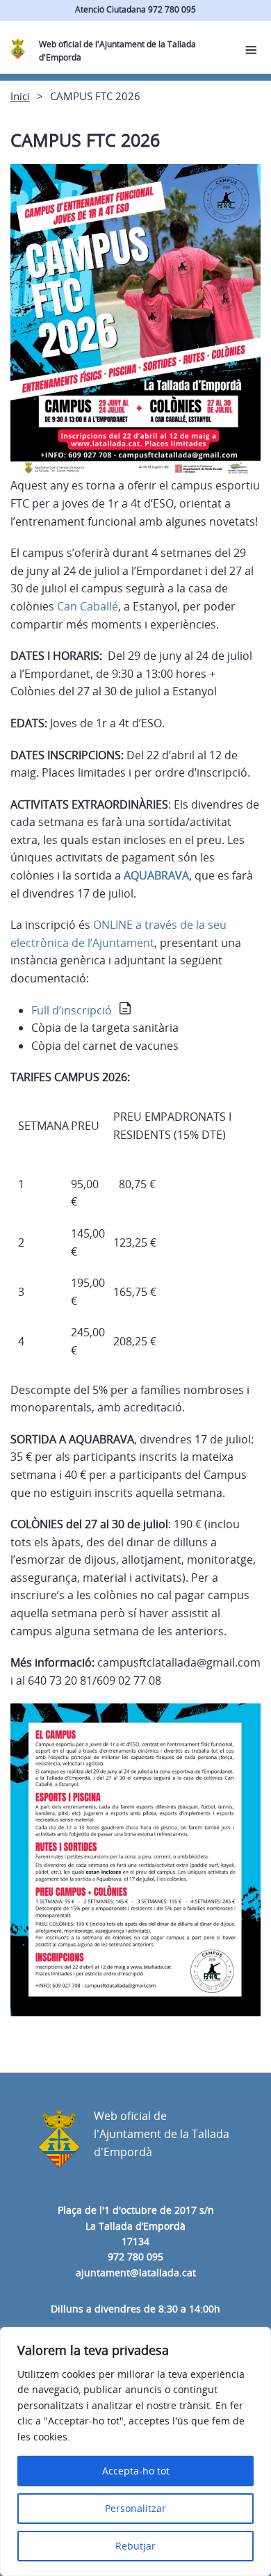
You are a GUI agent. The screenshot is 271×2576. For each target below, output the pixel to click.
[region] (135, 2452)
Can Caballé (88, 606)
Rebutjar (135, 2546)
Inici (20, 96)
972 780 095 (135, 2257)
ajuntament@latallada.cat (136, 2273)
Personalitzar (135, 2508)
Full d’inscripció (72, 1010)
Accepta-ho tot (136, 2471)
